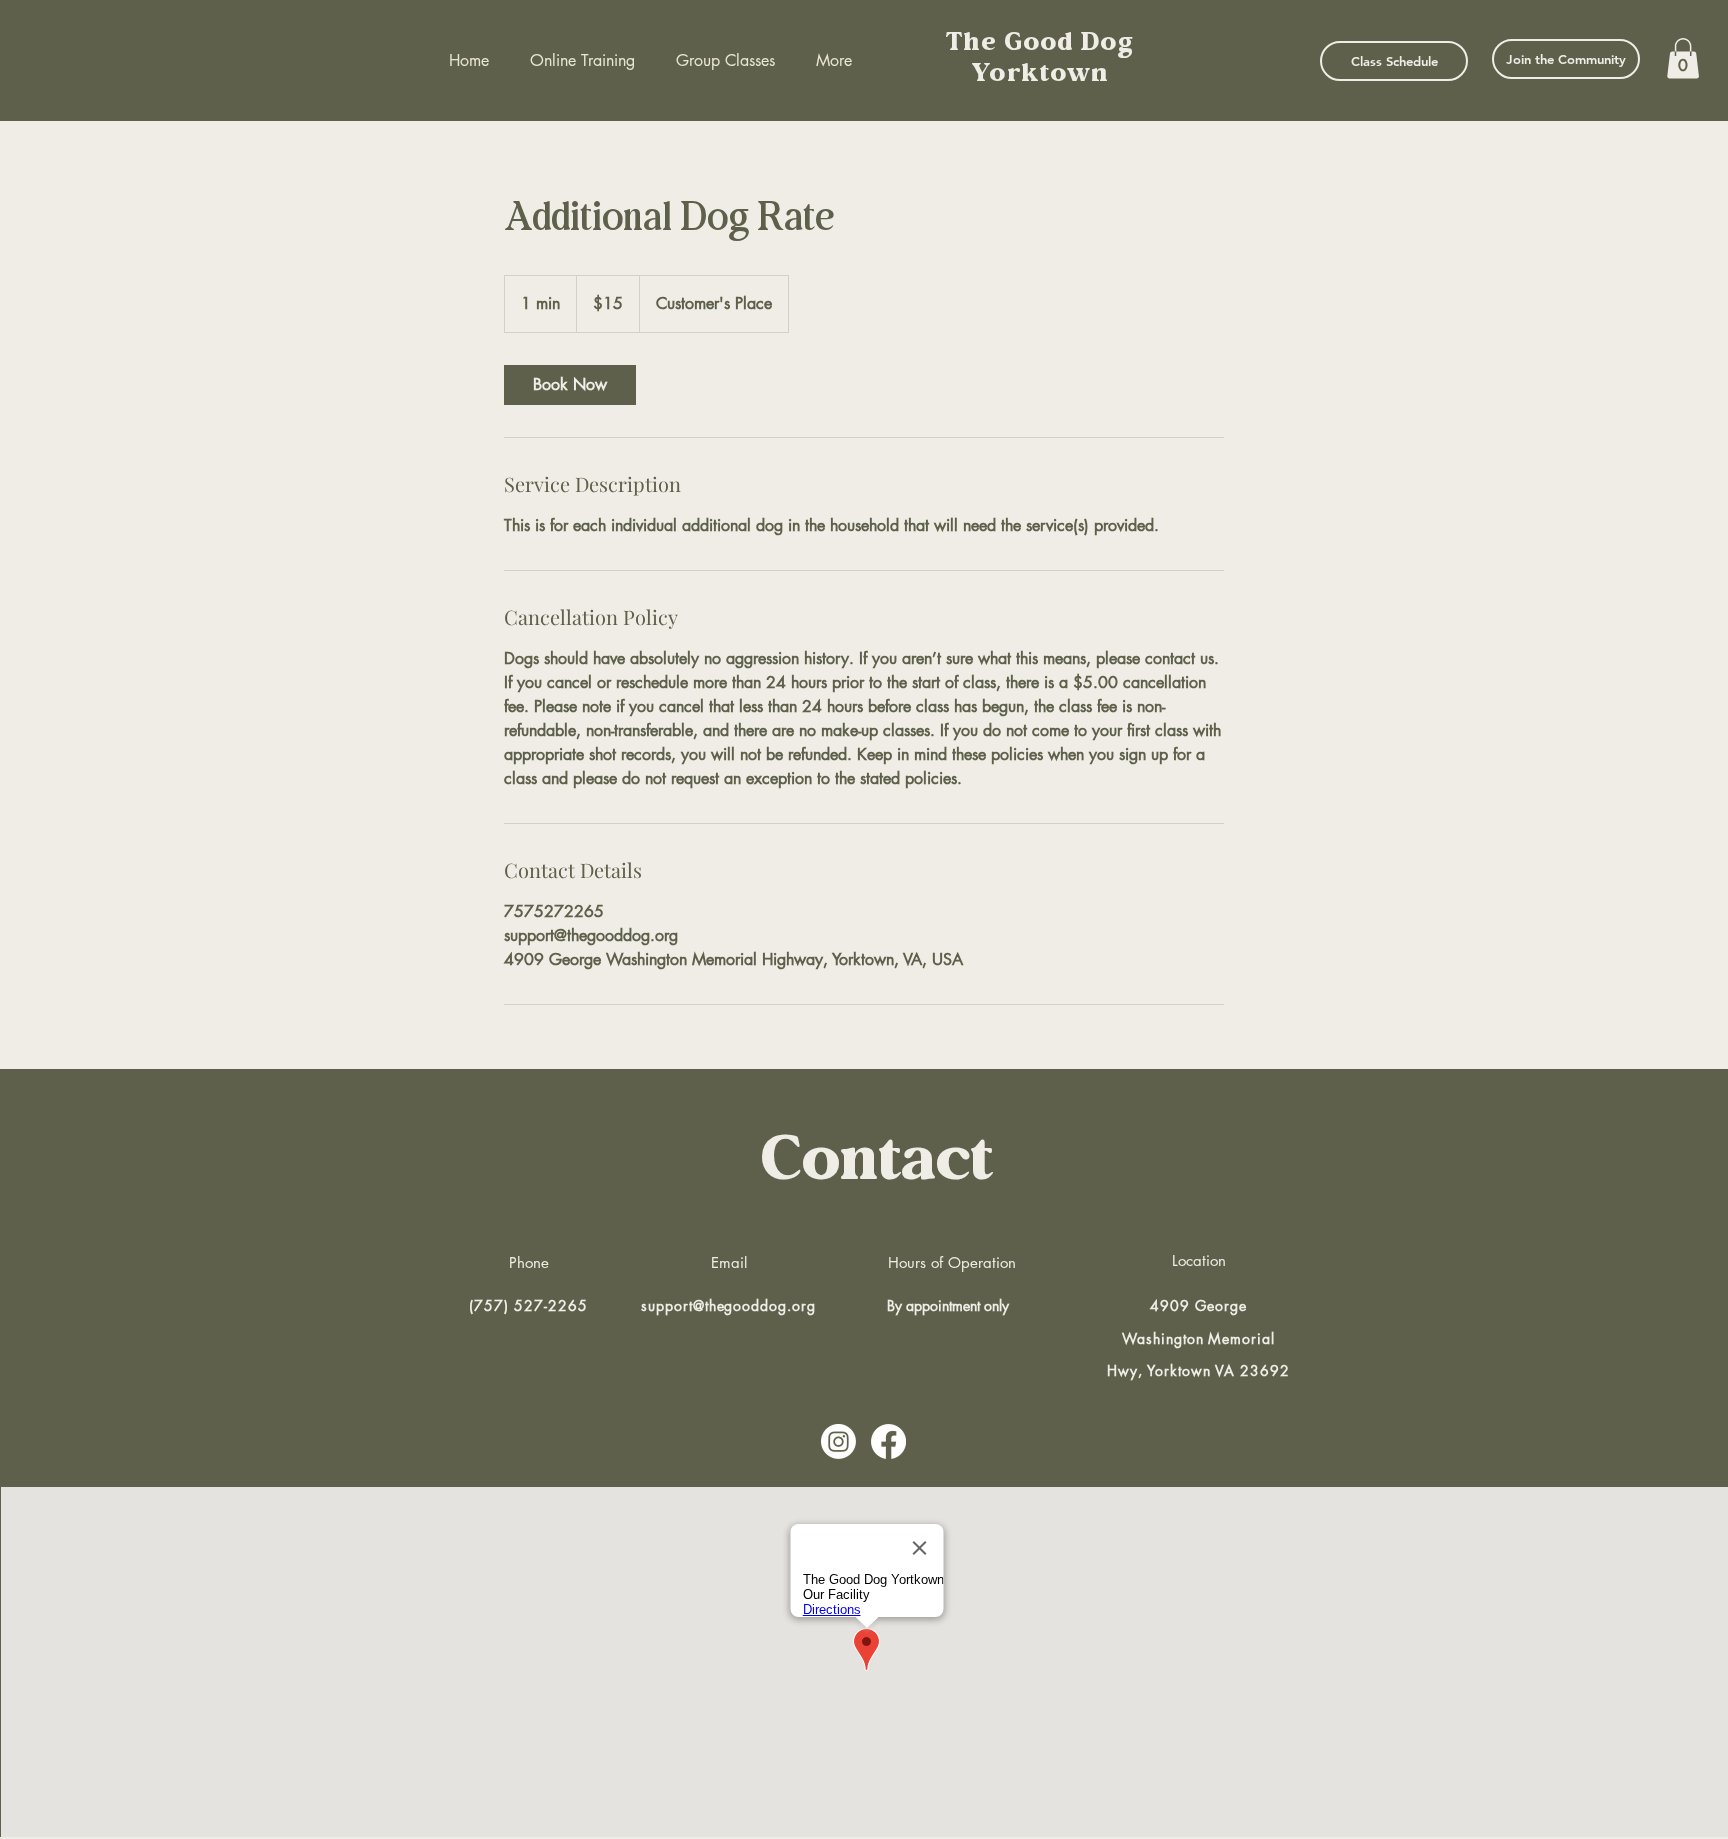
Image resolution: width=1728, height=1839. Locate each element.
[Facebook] (888, 1441)
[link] (570, 385)
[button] (1683, 58)
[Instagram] (838, 1441)
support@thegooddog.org (729, 1305)
